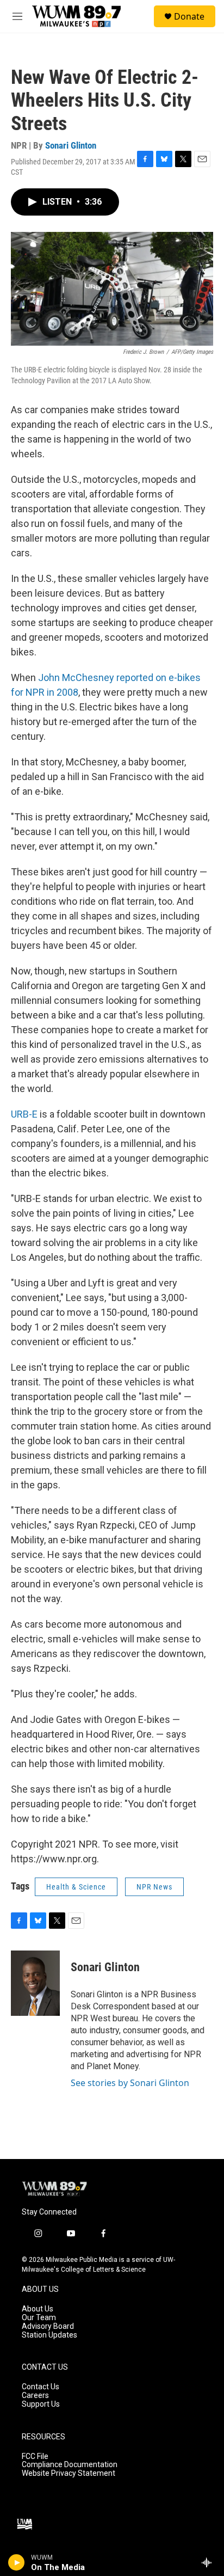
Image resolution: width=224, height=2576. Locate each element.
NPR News (154, 1887)
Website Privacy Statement (69, 2473)
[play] (17, 2562)
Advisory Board (48, 2326)
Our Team (39, 2318)
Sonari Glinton (71, 145)
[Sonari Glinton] (35, 1983)
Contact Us (41, 2387)
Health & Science (76, 1887)
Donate (189, 16)
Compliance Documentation (70, 2465)
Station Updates (49, 2335)
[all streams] (210, 2562)
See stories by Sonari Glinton (130, 2083)
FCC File (35, 2457)
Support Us (41, 2404)
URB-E (24, 1114)
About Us (38, 2309)
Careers (35, 2396)
